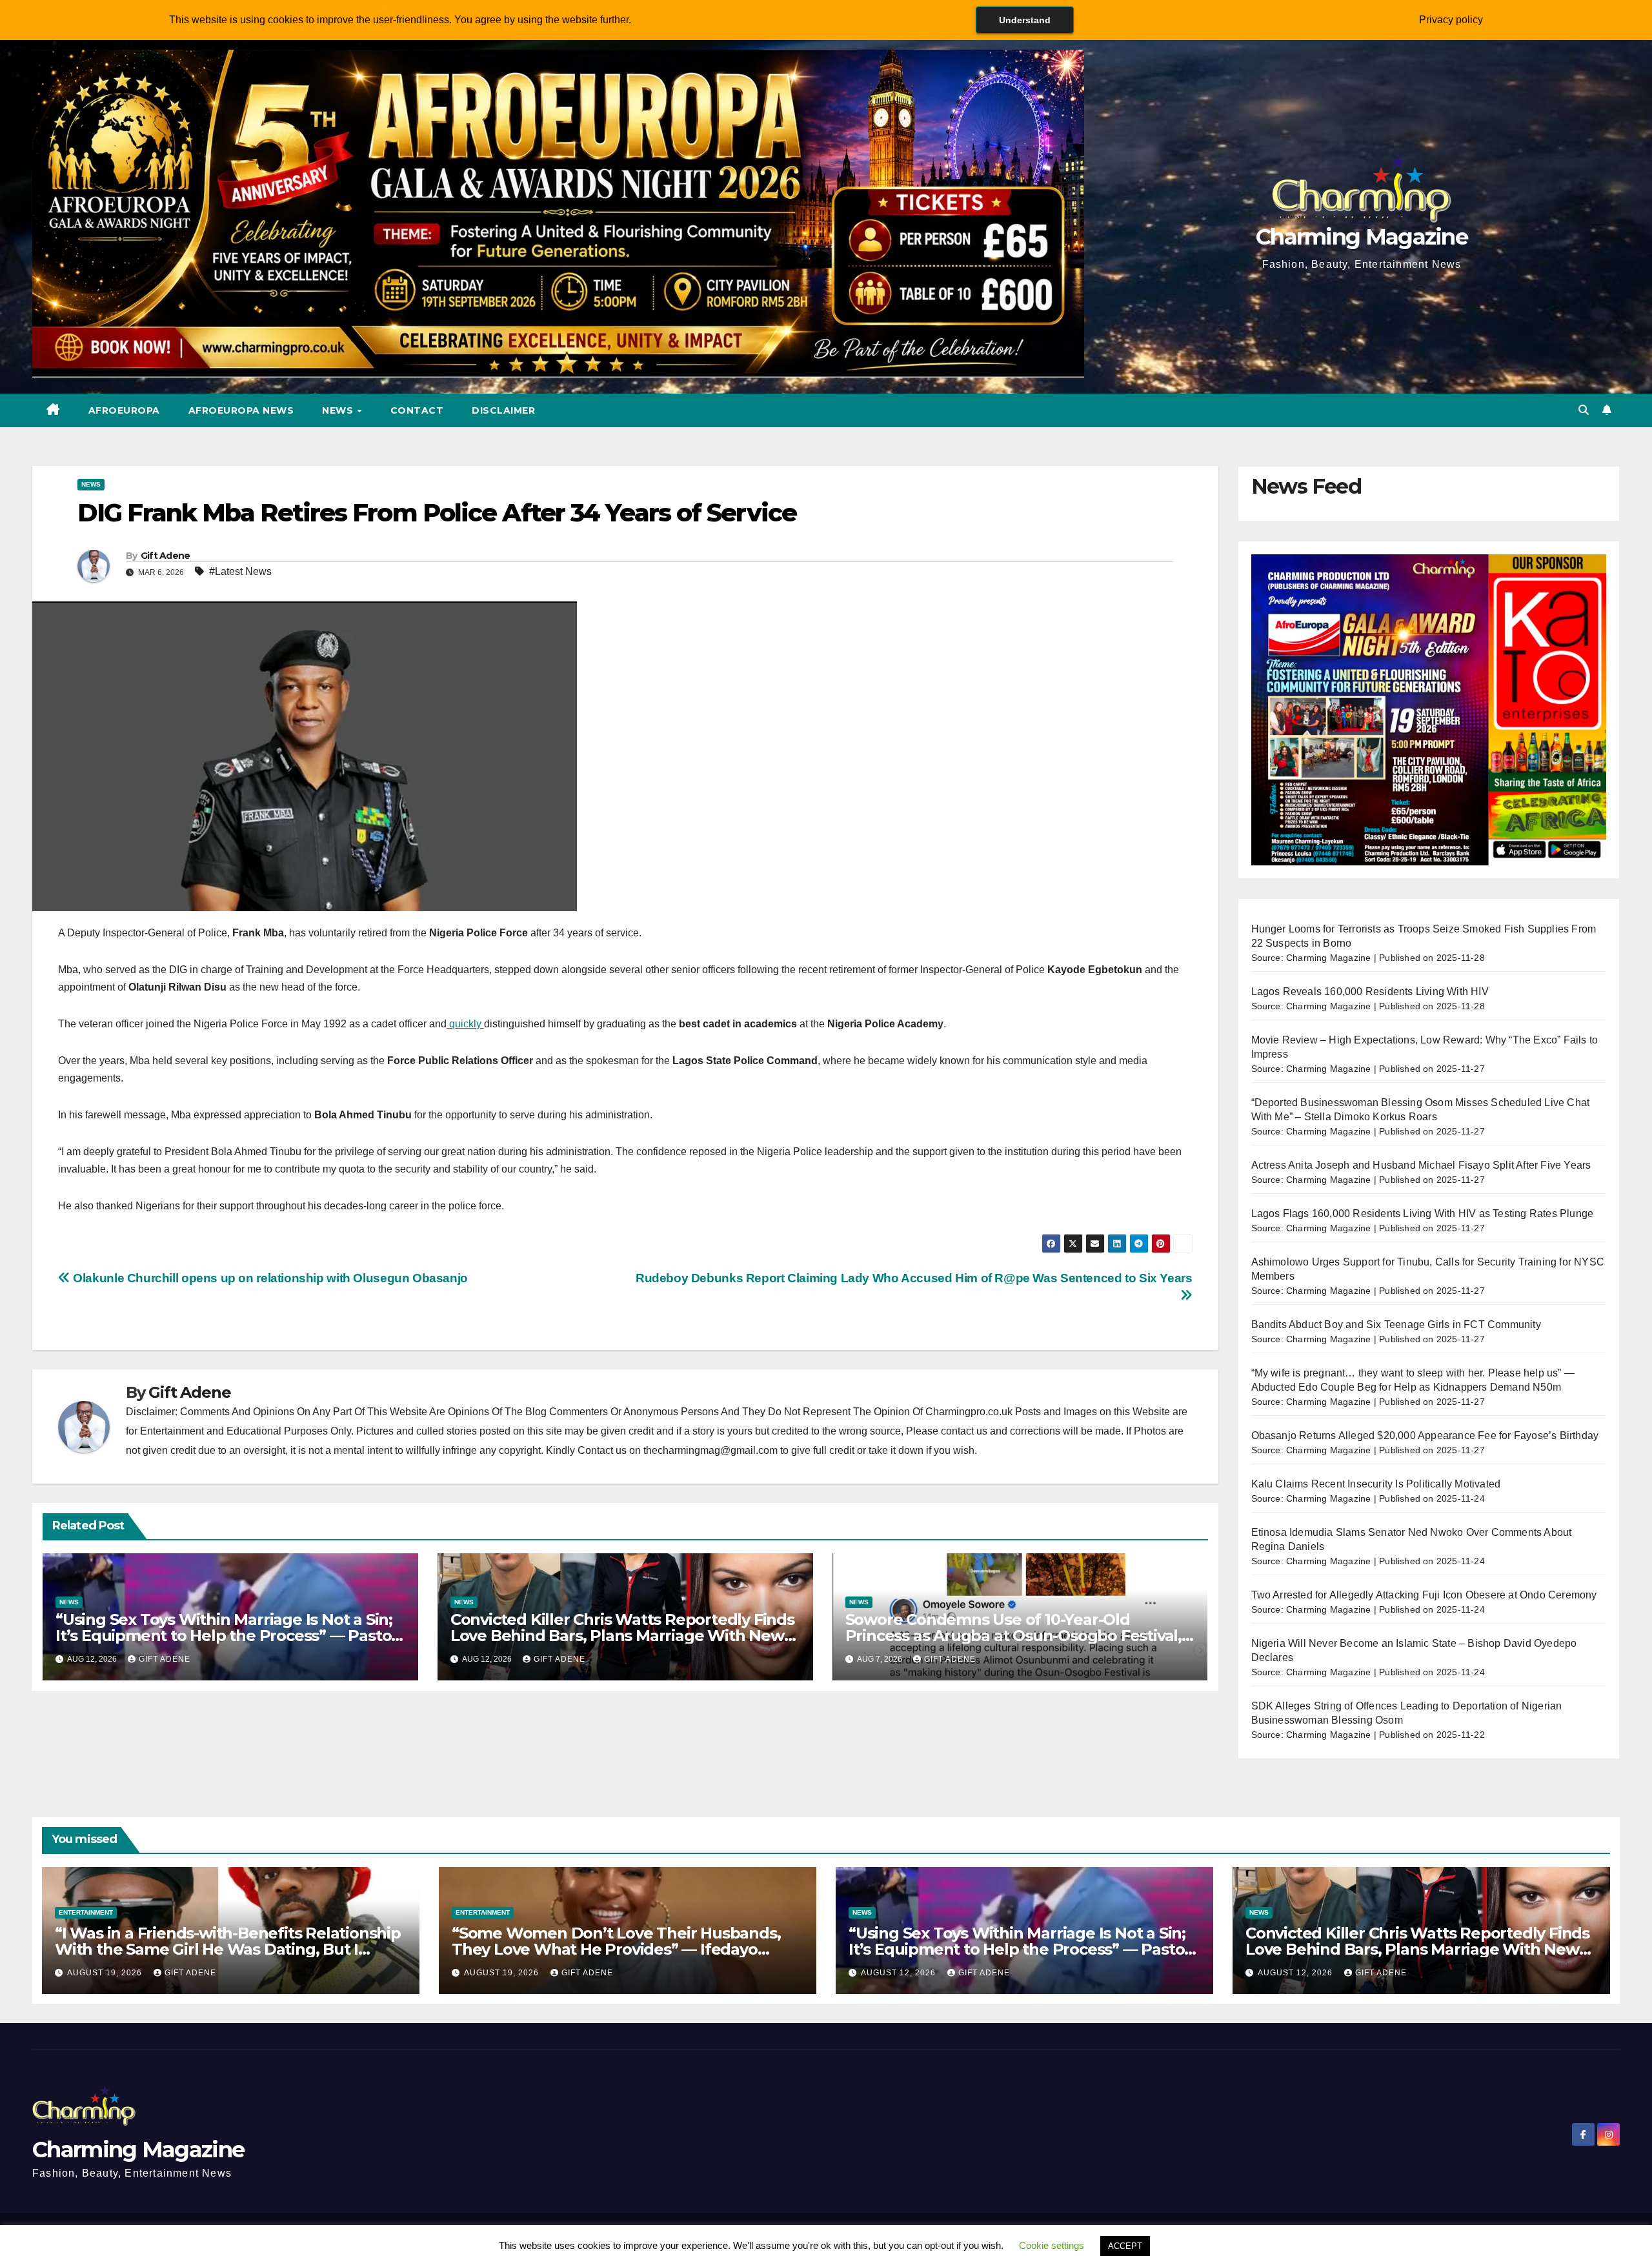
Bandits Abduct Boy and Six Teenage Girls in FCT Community (1396, 1325)
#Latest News (240, 571)
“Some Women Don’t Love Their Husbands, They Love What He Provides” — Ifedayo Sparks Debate (616, 1949)
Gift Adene (166, 556)
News (339, 410)
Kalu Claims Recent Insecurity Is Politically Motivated (1376, 1484)
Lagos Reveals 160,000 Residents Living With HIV (1370, 992)
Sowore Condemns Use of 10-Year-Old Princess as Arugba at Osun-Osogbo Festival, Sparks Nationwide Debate (1013, 1636)
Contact (417, 410)
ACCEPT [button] (1125, 2246)
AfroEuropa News (241, 410)
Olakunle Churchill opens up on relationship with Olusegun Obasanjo (269, 1278)
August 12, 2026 (900, 1973)
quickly (465, 1024)
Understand (1025, 20)
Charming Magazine (1362, 237)
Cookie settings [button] (1052, 2245)
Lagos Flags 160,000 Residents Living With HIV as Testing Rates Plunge (1423, 1214)
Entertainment (86, 1912)
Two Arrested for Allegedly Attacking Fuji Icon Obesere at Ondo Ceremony (1424, 1595)
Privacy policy (1451, 20)
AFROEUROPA (124, 410)
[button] (1584, 410)
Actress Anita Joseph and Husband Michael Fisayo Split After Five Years (1421, 1165)
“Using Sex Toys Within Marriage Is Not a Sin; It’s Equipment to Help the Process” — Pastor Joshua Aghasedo (227, 1636)
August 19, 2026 (106, 1973)
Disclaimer (503, 410)
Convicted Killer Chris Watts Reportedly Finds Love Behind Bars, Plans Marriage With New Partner (622, 1636)
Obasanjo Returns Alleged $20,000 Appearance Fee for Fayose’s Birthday (1425, 1436)
